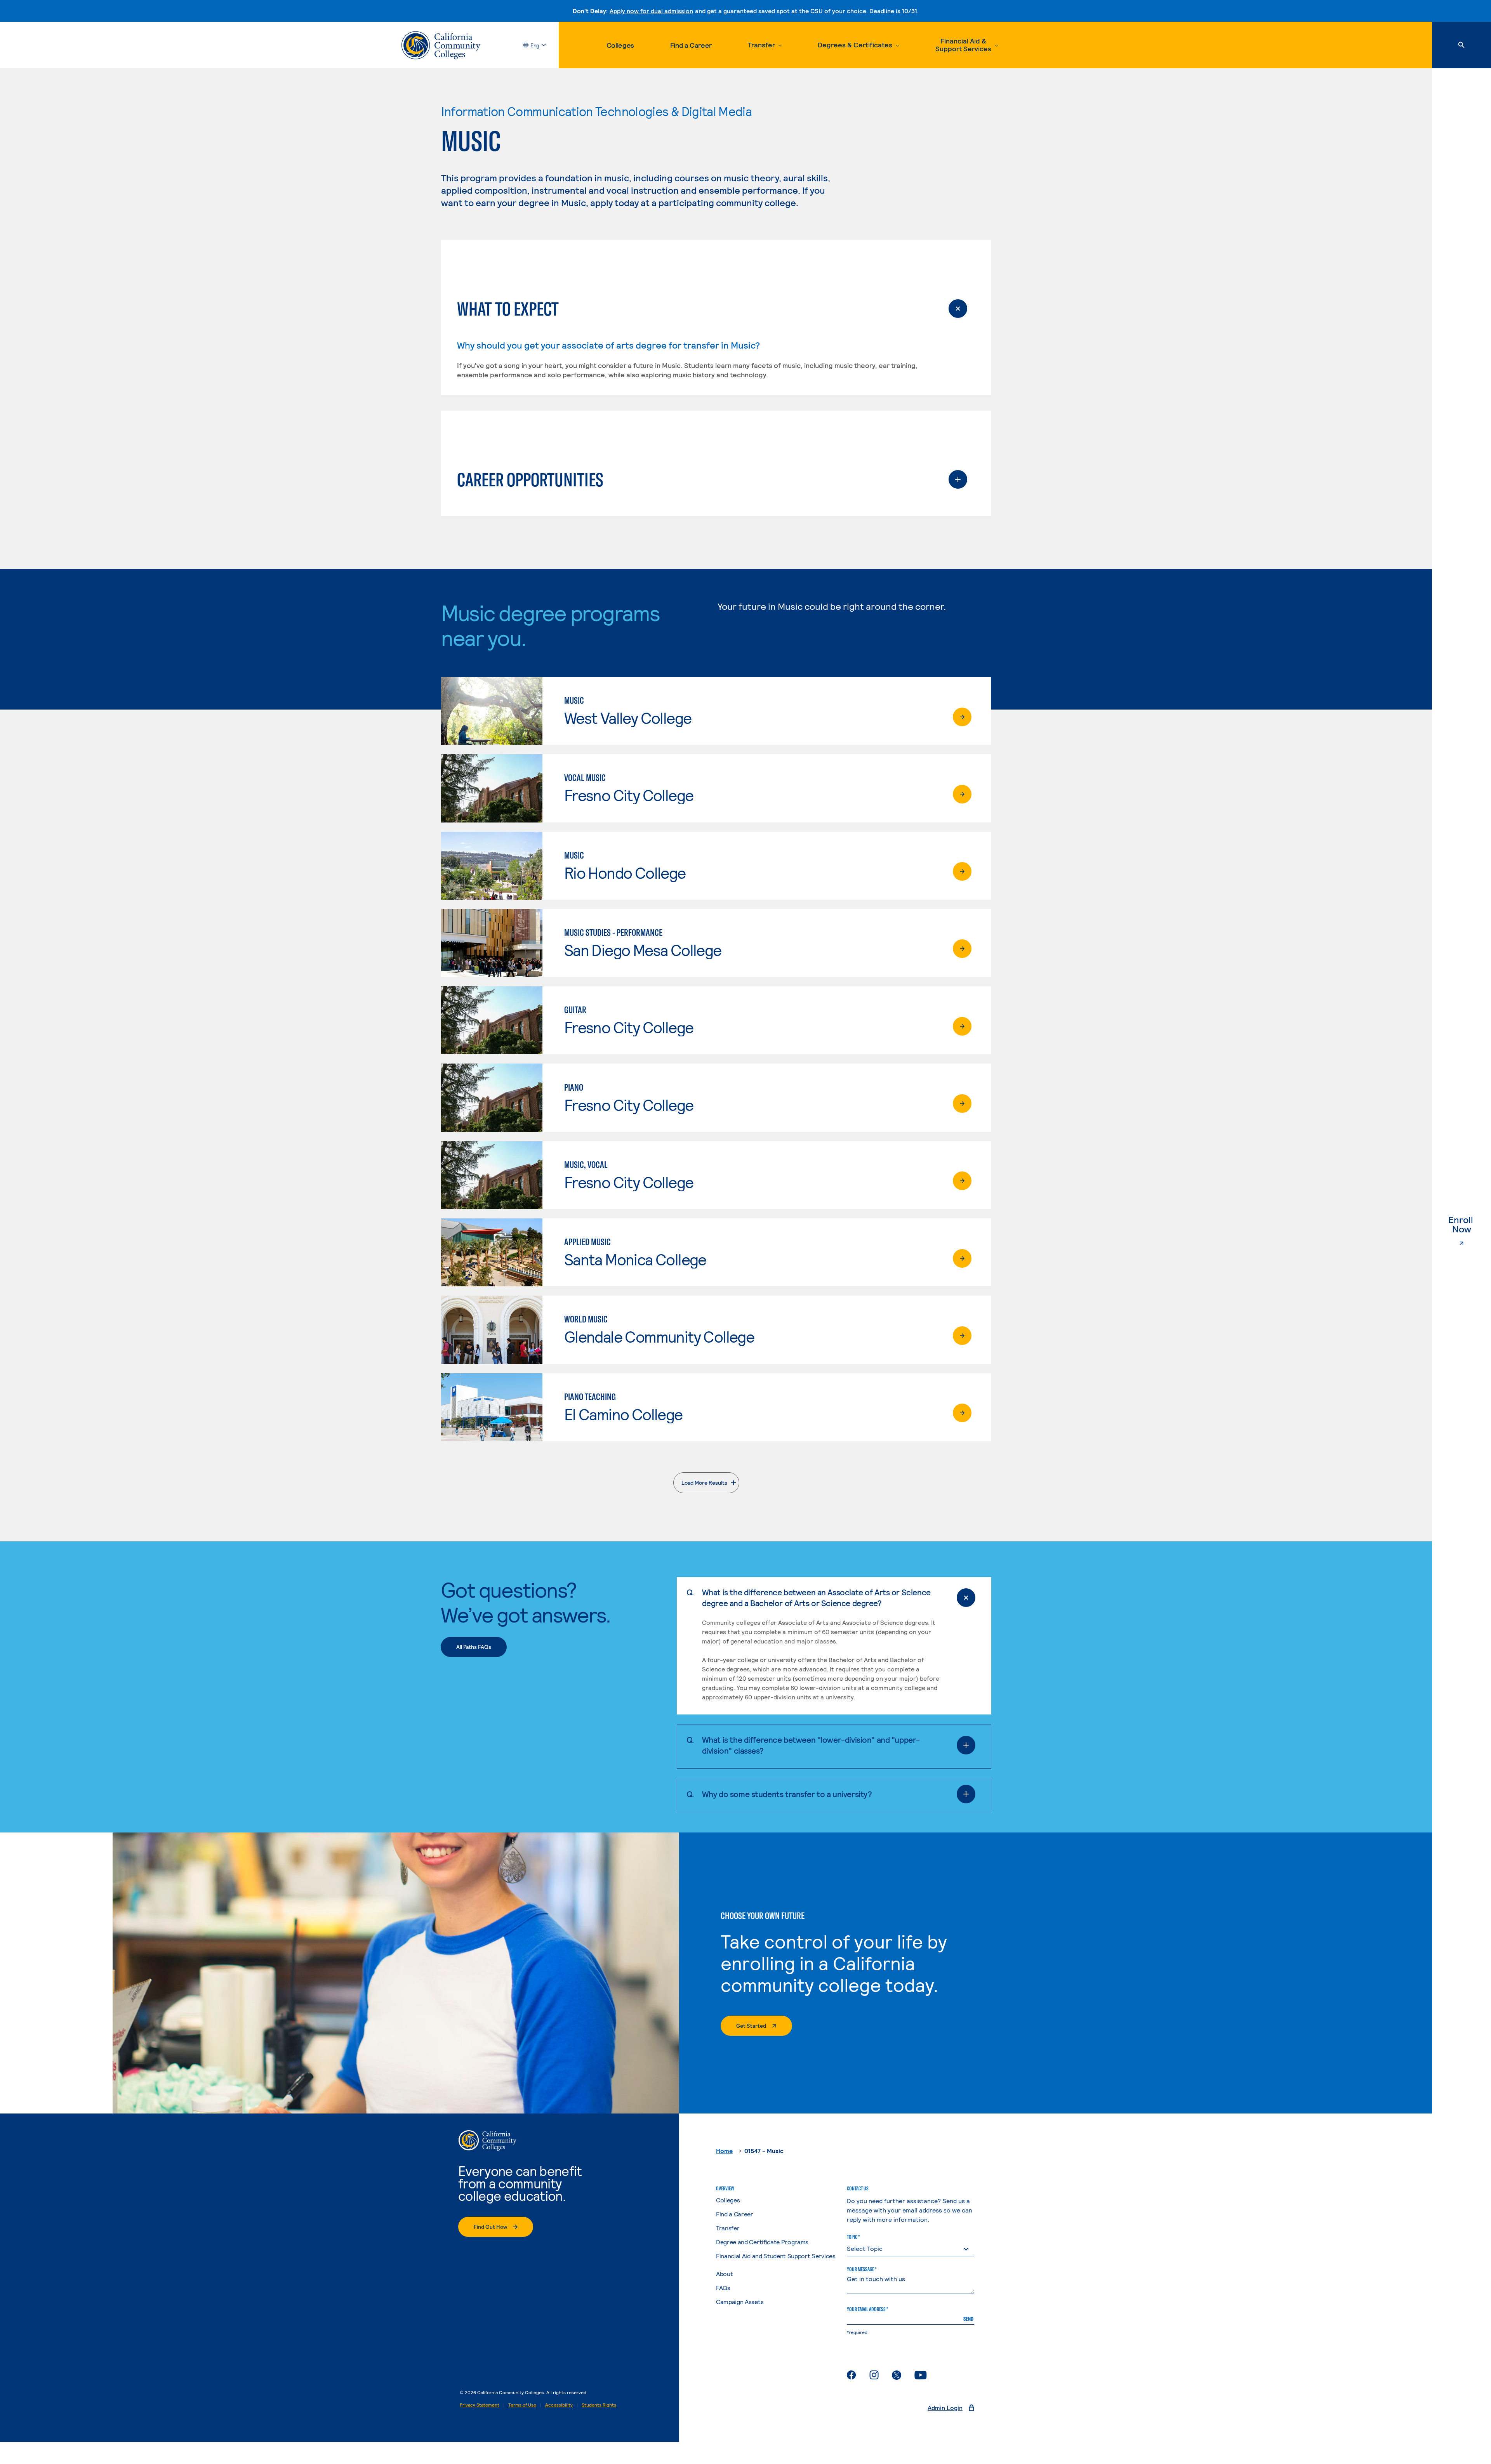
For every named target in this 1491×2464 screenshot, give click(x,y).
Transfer (728, 2228)
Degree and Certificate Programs (762, 2242)
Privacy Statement (480, 2405)
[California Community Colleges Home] (441, 45)
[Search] (1461, 45)
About (724, 2274)
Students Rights (599, 2405)
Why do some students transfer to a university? (787, 1794)
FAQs (723, 2288)
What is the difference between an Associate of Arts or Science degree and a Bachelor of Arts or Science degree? (816, 1597)
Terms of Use (522, 2405)
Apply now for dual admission (651, 11)
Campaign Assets (740, 2302)
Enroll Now (1470, 1225)
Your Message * (862, 2269)
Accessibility (559, 2405)
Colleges (620, 45)
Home (724, 2151)
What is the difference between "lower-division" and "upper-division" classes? (811, 1745)
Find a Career (691, 45)
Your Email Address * (867, 2309)
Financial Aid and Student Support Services (776, 2256)
